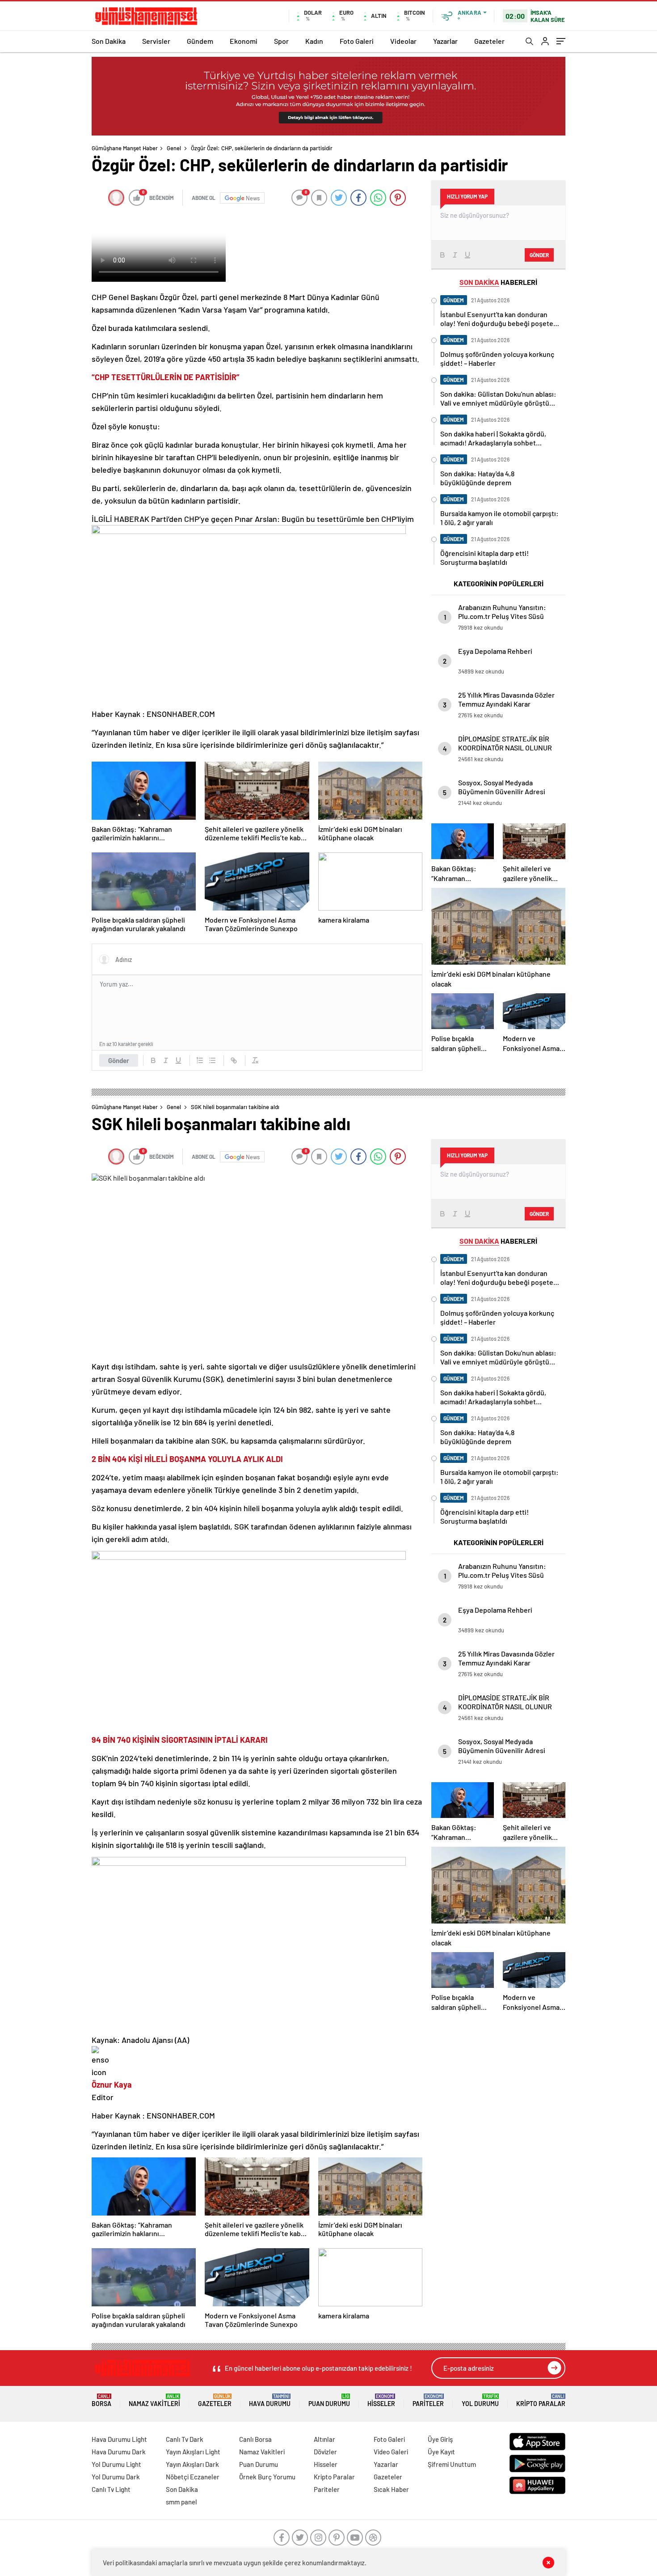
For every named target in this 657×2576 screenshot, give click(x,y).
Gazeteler (489, 41)
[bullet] (212, 1060)
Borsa (101, 2400)
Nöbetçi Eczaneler (193, 2477)
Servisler (156, 41)
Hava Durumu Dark (119, 2452)
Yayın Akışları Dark (192, 2464)
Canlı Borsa (255, 2439)
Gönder (119, 1060)
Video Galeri (391, 2452)
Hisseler (381, 2400)
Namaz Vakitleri (154, 2400)
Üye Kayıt (441, 2452)
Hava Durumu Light (119, 2439)
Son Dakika (109, 41)
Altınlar (324, 2439)
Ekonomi (244, 41)
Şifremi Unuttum (452, 2464)
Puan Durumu (329, 2400)
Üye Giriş (440, 2439)
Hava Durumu (270, 2400)
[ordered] (200, 1060)
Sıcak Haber (391, 2489)
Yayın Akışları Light (193, 2452)
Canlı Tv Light (111, 2489)
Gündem (200, 41)
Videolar (403, 41)
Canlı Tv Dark (185, 2439)
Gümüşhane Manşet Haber (125, 148)
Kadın (314, 41)
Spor (281, 41)
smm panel (181, 2502)
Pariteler (428, 2400)
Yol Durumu (480, 2400)
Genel (174, 148)
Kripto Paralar (541, 2400)
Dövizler (325, 2452)
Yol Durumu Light (116, 2464)
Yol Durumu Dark (116, 2477)
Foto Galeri (357, 41)
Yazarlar (445, 41)
